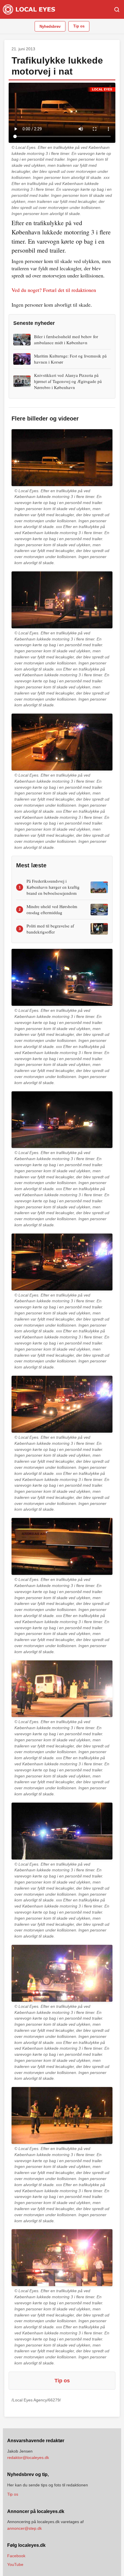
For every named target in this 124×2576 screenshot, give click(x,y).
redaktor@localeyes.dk (28, 2458)
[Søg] (117, 10)
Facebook (16, 2556)
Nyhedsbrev (50, 26)
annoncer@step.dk (25, 2528)
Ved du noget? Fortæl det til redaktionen (54, 290)
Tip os (79, 26)
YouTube (15, 2564)
